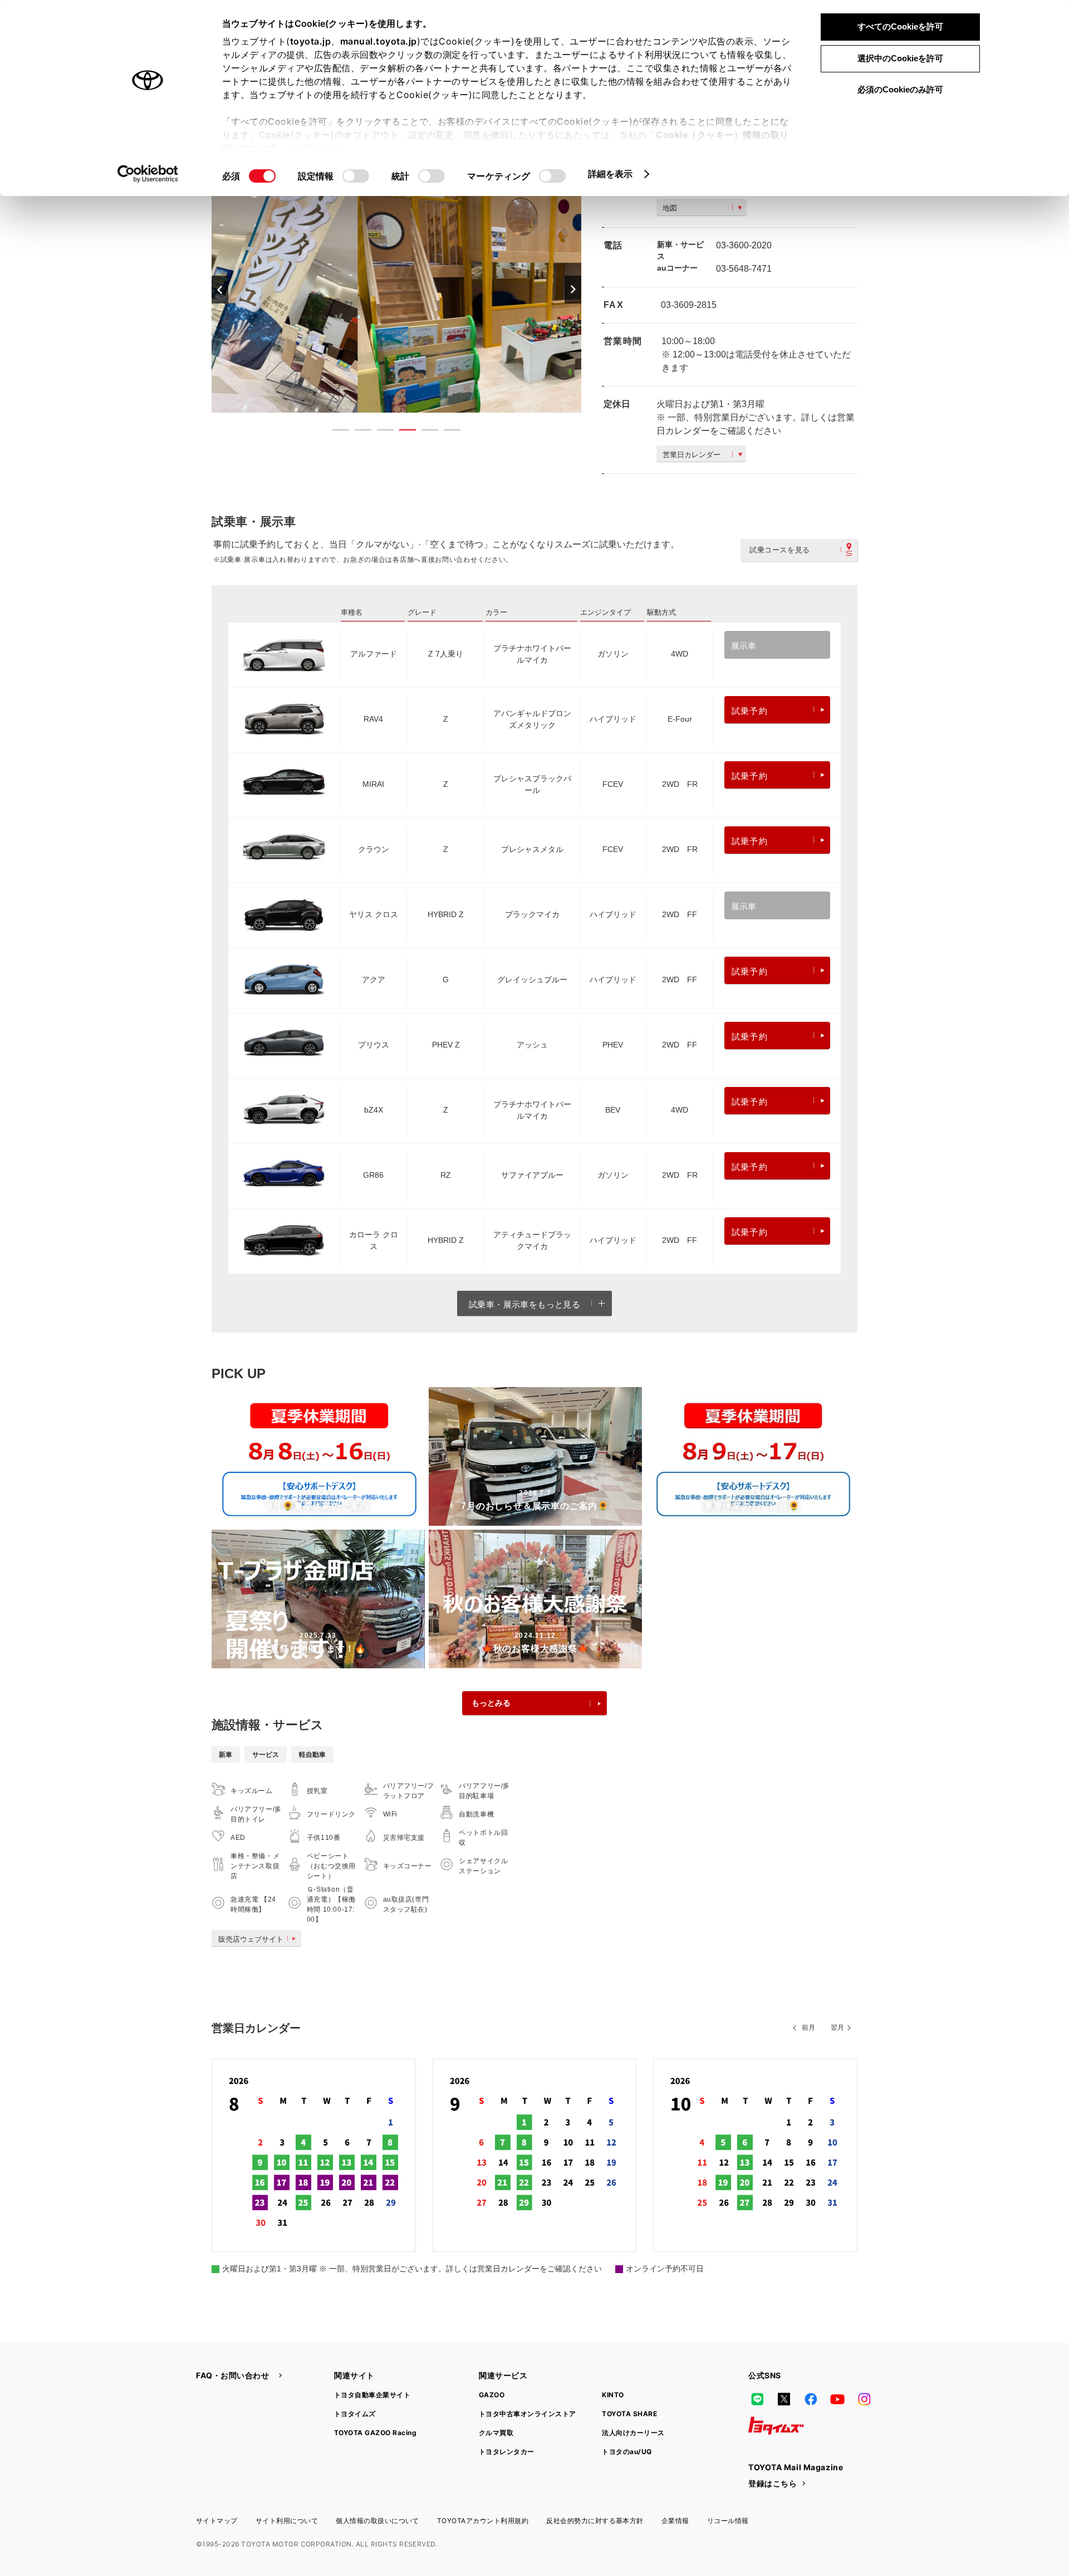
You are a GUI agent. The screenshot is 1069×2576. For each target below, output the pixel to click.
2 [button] (357, 432)
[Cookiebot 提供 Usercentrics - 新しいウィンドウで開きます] (148, 174)
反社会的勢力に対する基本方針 (595, 2521)
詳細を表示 (610, 174)
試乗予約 (750, 711)
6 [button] (447, 432)
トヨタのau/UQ (627, 2452)
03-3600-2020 (744, 245)
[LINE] (757, 2399)
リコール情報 (728, 2521)
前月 (808, 2028)
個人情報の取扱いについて (377, 2521)
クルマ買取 (496, 2433)
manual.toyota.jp (379, 41)
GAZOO (492, 2395)
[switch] (356, 176)
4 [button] (402, 432)
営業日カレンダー (692, 455)
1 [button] (335, 432)
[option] (396, 289)
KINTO (613, 2395)
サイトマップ (217, 2521)
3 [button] (380, 432)
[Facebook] (811, 2399)
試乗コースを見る (780, 550)
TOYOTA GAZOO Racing (375, 2433)
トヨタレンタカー (507, 2452)
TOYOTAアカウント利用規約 (483, 2521)
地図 (670, 208)
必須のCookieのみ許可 (900, 89)
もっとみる (491, 1703)
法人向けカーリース (633, 2433)
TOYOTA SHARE (629, 2414)
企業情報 (675, 2521)
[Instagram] (864, 2399)
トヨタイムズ (355, 2414)
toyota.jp (311, 41)
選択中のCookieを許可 (900, 58)
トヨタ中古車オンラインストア (528, 2414)
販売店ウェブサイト (251, 1939)
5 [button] (424, 432)
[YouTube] (837, 2399)
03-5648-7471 (744, 269)
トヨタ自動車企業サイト (372, 2395)
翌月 (837, 2028)
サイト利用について (287, 2521)
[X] (784, 2399)
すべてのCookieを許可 (900, 26)
